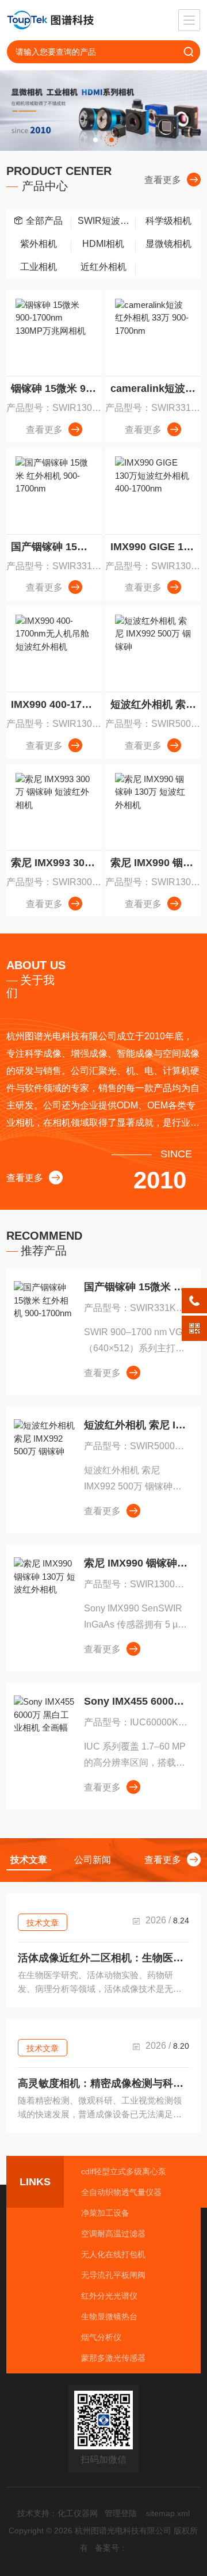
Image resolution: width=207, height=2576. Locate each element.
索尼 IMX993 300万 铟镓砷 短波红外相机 (56, 863)
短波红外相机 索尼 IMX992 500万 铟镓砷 (156, 704)
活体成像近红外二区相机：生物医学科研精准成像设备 (103, 1958)
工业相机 (39, 267)
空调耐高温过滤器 (113, 2234)
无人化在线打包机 (113, 2254)
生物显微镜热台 (109, 2316)
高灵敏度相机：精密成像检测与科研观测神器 (103, 2083)
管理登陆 (121, 2513)
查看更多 (163, 180)
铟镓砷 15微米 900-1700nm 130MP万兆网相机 (56, 388)
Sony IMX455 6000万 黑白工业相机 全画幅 (137, 1701)
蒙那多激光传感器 (113, 2358)
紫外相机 (39, 244)
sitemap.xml (168, 2513)
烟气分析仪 (101, 2337)
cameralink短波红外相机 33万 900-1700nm (156, 388)
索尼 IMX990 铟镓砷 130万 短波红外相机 (156, 863)
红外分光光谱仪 (109, 2296)
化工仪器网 (78, 2513)
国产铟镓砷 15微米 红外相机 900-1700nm (56, 547)
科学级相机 (168, 221)
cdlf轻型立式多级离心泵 (124, 2171)
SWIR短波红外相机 (107, 221)
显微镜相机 (168, 244)
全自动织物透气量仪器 (121, 2192)
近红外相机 (103, 267)
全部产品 (44, 221)
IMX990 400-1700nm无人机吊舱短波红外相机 (56, 704)
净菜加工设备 (105, 2213)
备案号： (111, 2548)
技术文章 (43, 1923)
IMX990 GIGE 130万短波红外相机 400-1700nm (156, 547)
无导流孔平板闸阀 (113, 2275)
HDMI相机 (103, 244)
